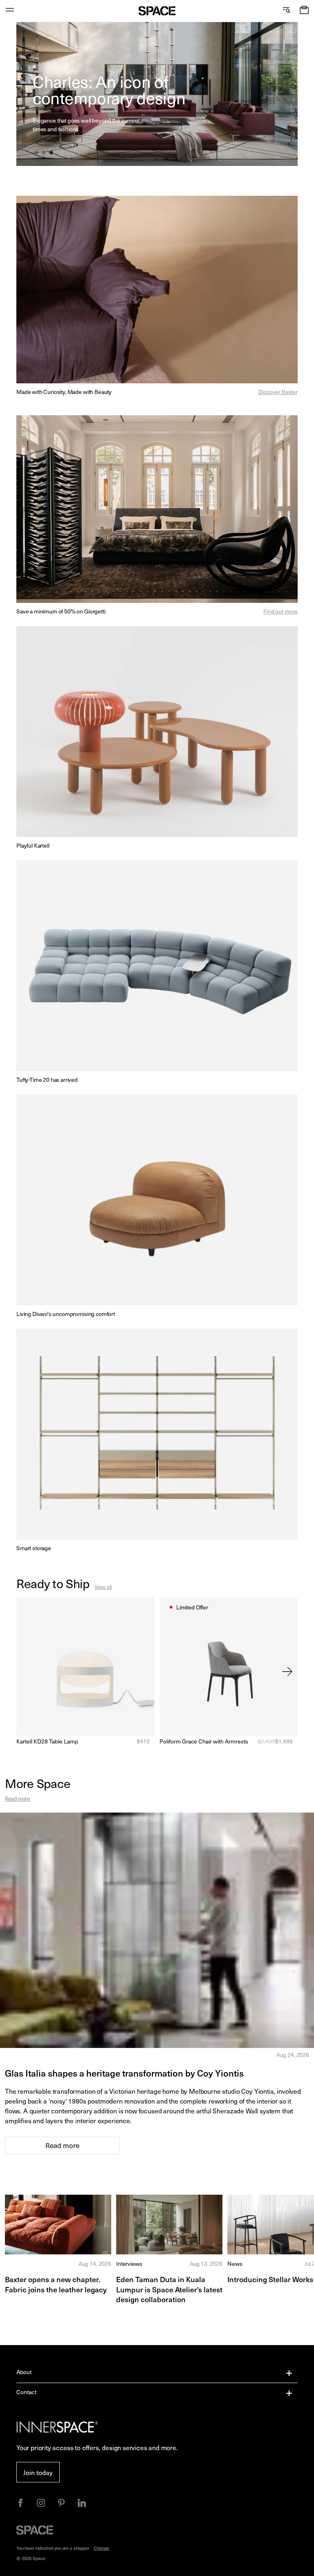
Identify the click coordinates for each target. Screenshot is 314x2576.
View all (103, 1587)
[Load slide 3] (52, 153)
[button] (304, 11)
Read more (17, 1798)
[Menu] (10, 11)
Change (101, 2548)
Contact (26, 2392)
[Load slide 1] (37, 153)
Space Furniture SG (157, 11)
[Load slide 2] (45, 153)
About (24, 2372)
